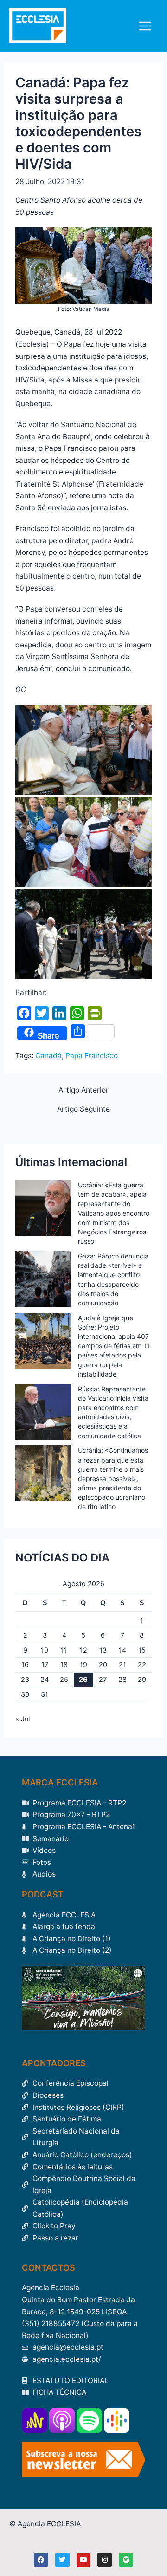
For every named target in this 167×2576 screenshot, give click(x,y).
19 (83, 1665)
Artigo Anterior (83, 1090)
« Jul (22, 1719)
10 (45, 1650)
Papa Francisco (92, 1056)
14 (122, 1650)
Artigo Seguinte (83, 1109)
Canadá (48, 1056)
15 (142, 1650)
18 (64, 1665)
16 (25, 1665)
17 (45, 1665)
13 (103, 1650)
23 (25, 1680)
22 (142, 1665)
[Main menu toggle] (145, 26)
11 (64, 1650)
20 (103, 1665)
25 (64, 1680)
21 (122, 1665)
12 (83, 1650)
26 (83, 1680)
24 (45, 1680)
